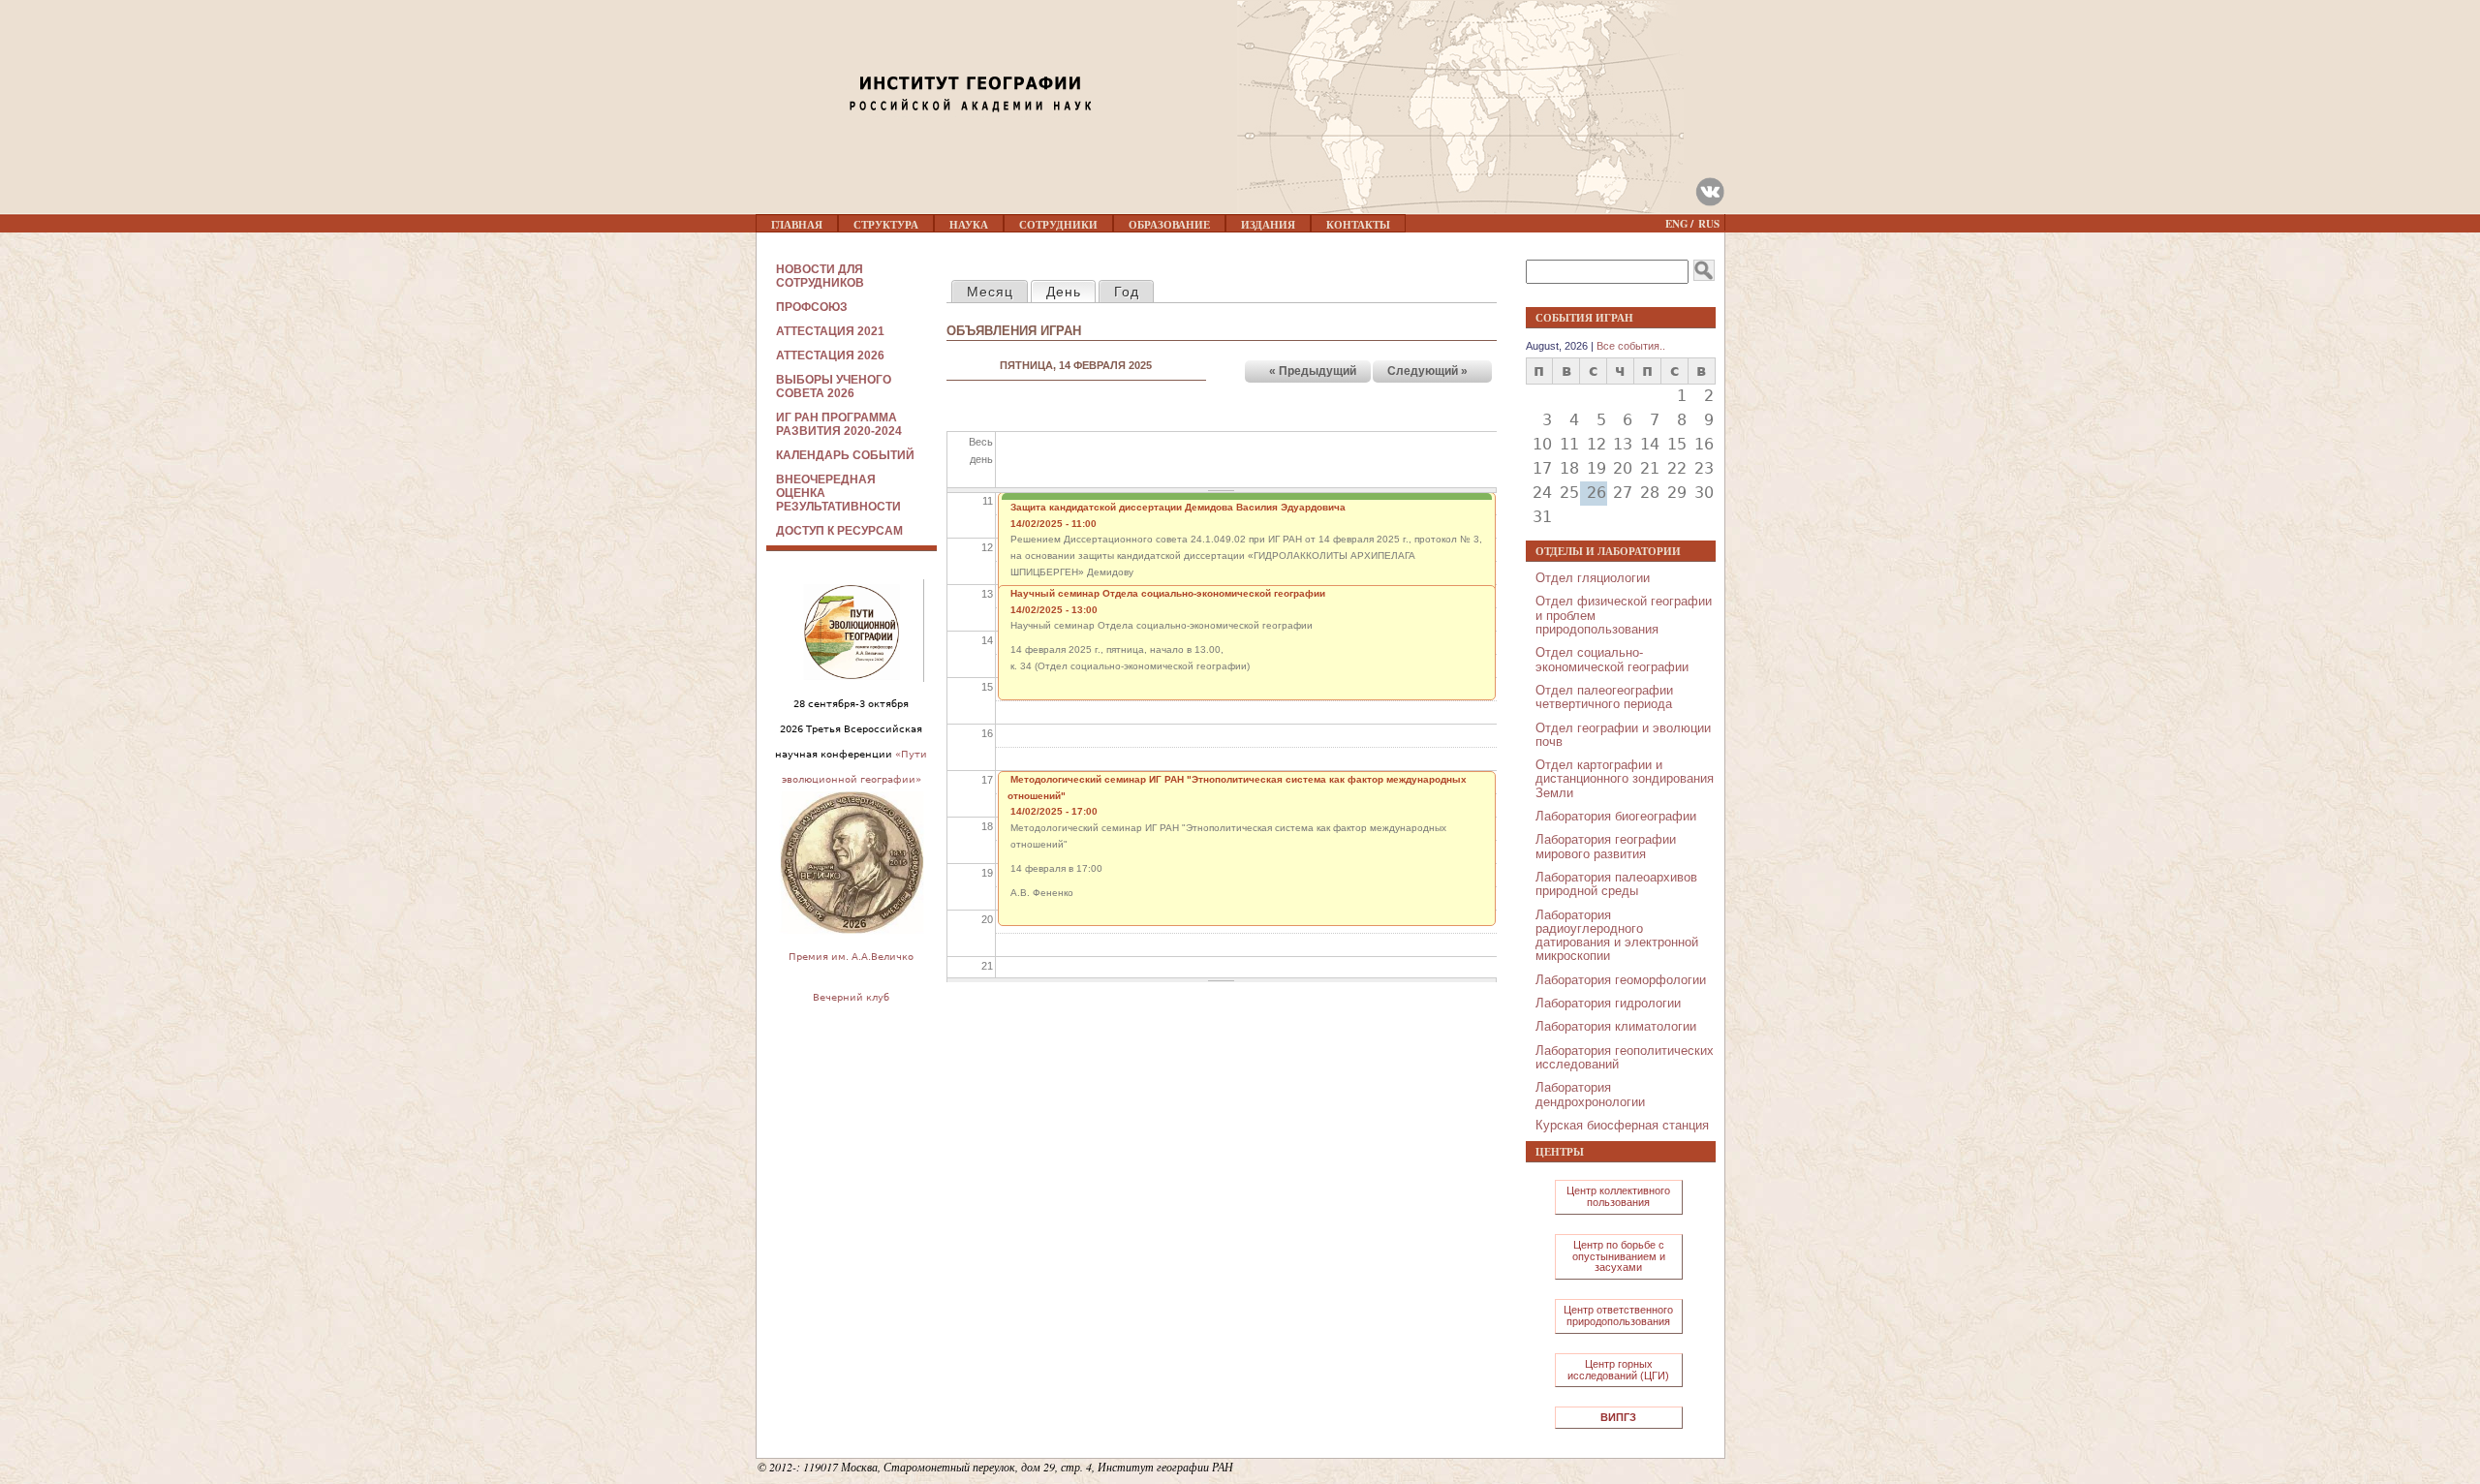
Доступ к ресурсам (839, 531)
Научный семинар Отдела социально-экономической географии (1168, 593)
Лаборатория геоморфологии (1621, 980)
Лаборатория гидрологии (1608, 1003)
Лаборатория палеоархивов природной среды (1616, 884)
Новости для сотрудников (820, 276)
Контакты (1358, 225)
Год (1127, 292)
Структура (886, 225)
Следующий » (1427, 371)
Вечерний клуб (851, 997)
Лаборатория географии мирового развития (1606, 846)
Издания (1268, 225)
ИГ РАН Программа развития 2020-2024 (839, 424)
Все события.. (1631, 346)
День (1070, 292)
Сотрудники (1058, 225)
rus (1709, 224)
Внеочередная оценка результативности (838, 493)
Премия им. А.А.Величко (851, 957)
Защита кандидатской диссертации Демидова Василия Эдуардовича (1178, 507)
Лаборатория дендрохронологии (1590, 1094)
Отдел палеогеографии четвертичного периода (1604, 697)
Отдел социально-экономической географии (1612, 659)
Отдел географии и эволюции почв (1623, 735)
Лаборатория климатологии (1616, 1026)
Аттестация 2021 (830, 331)
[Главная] (911, 56)
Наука (969, 225)
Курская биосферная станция (1622, 1125)
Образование (1169, 225)
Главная (797, 225)
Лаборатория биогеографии (1616, 816)
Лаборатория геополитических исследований (1625, 1057)
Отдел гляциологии (1593, 578)
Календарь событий (845, 455)
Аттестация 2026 (830, 356)
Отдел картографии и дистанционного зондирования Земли (1625, 779)
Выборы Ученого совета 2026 (834, 386)
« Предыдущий (1313, 371)
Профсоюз (812, 307)
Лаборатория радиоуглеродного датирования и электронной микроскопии (1617, 936)
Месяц (990, 292)
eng (1677, 224)
